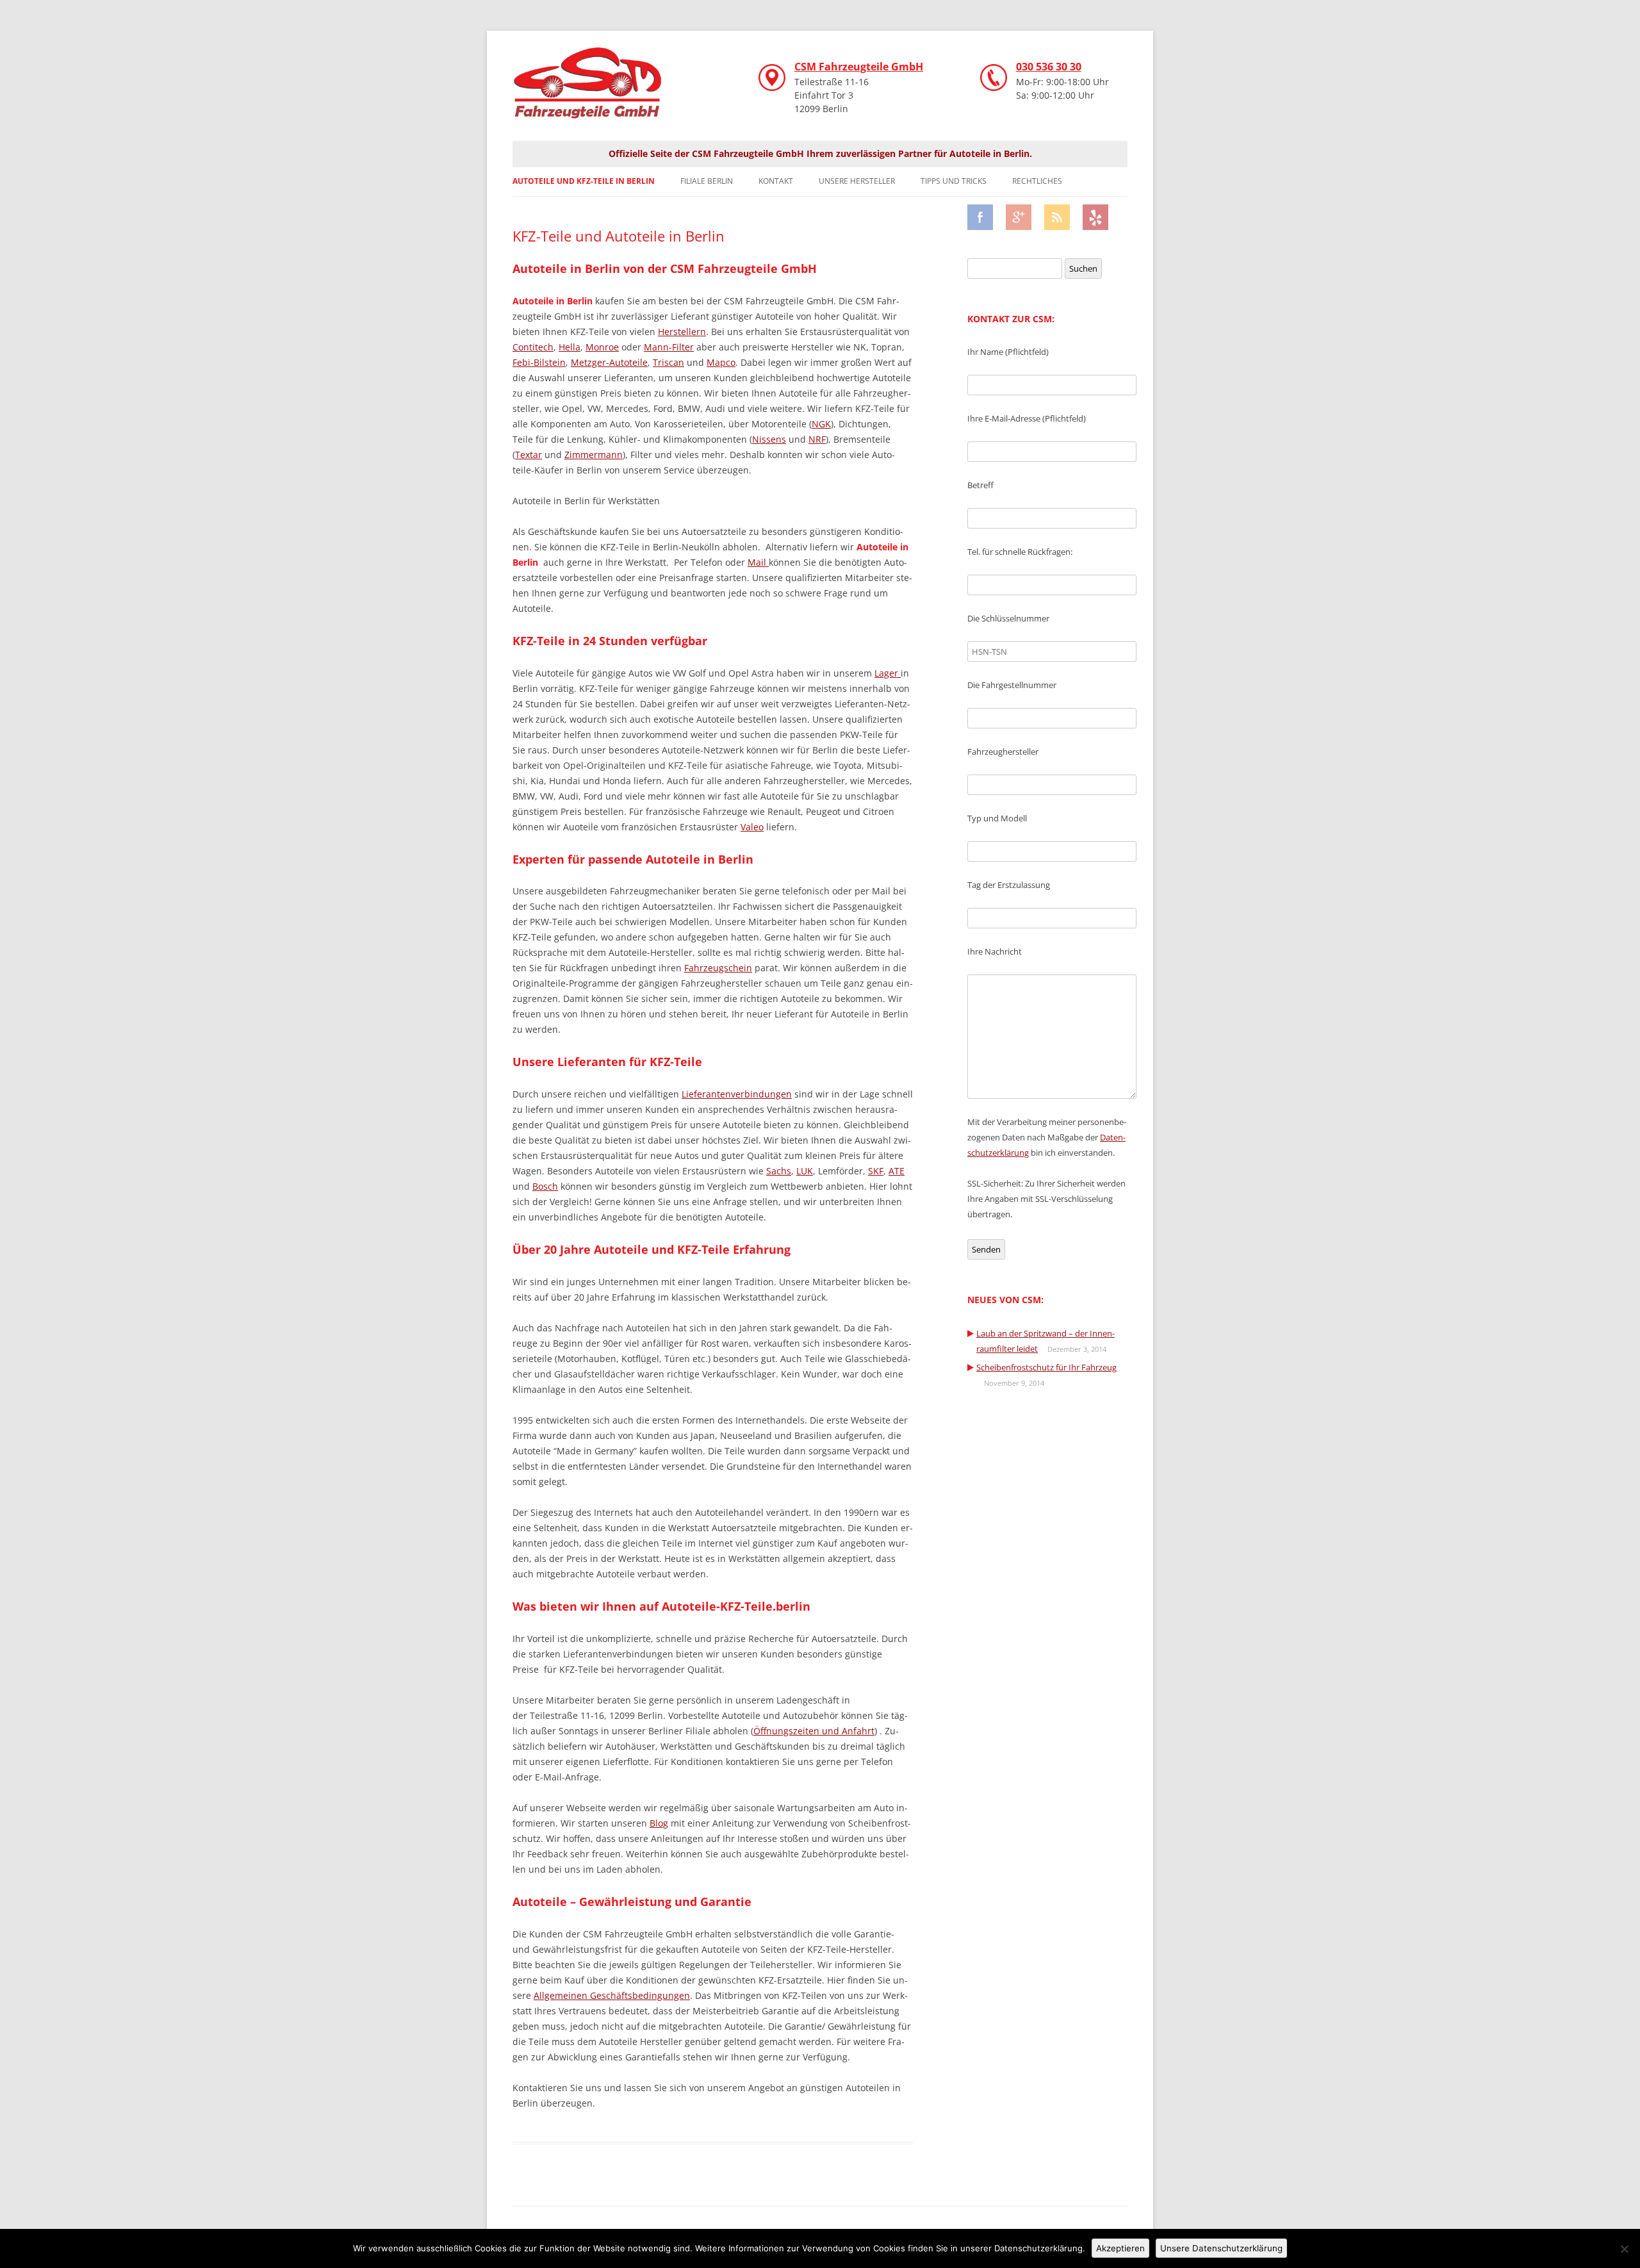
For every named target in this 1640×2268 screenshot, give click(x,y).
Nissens (769, 439)
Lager (888, 673)
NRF (817, 439)
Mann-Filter (669, 347)
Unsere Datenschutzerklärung (1221, 2248)
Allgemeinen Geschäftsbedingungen (612, 1995)
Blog (659, 1823)
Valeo (752, 827)
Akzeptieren (1120, 2248)
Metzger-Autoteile (609, 362)
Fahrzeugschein (718, 968)
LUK (805, 1171)
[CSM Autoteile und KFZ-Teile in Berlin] (596, 89)
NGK (821, 424)
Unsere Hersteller (857, 181)
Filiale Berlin (707, 181)
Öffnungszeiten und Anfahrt (814, 1731)
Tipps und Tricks (954, 181)
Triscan (668, 362)
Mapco (721, 362)
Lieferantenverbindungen (737, 1094)
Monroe (602, 347)
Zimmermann (594, 455)
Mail (758, 562)
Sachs (779, 1171)
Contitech (533, 347)
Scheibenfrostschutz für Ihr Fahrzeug (1046, 1367)
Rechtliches (1037, 181)
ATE (897, 1171)
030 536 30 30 (1049, 67)
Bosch (545, 1186)
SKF (876, 1171)
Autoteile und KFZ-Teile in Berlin (584, 181)
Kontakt (776, 181)
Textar (529, 455)
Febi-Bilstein (539, 362)
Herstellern (682, 332)
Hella (570, 347)
